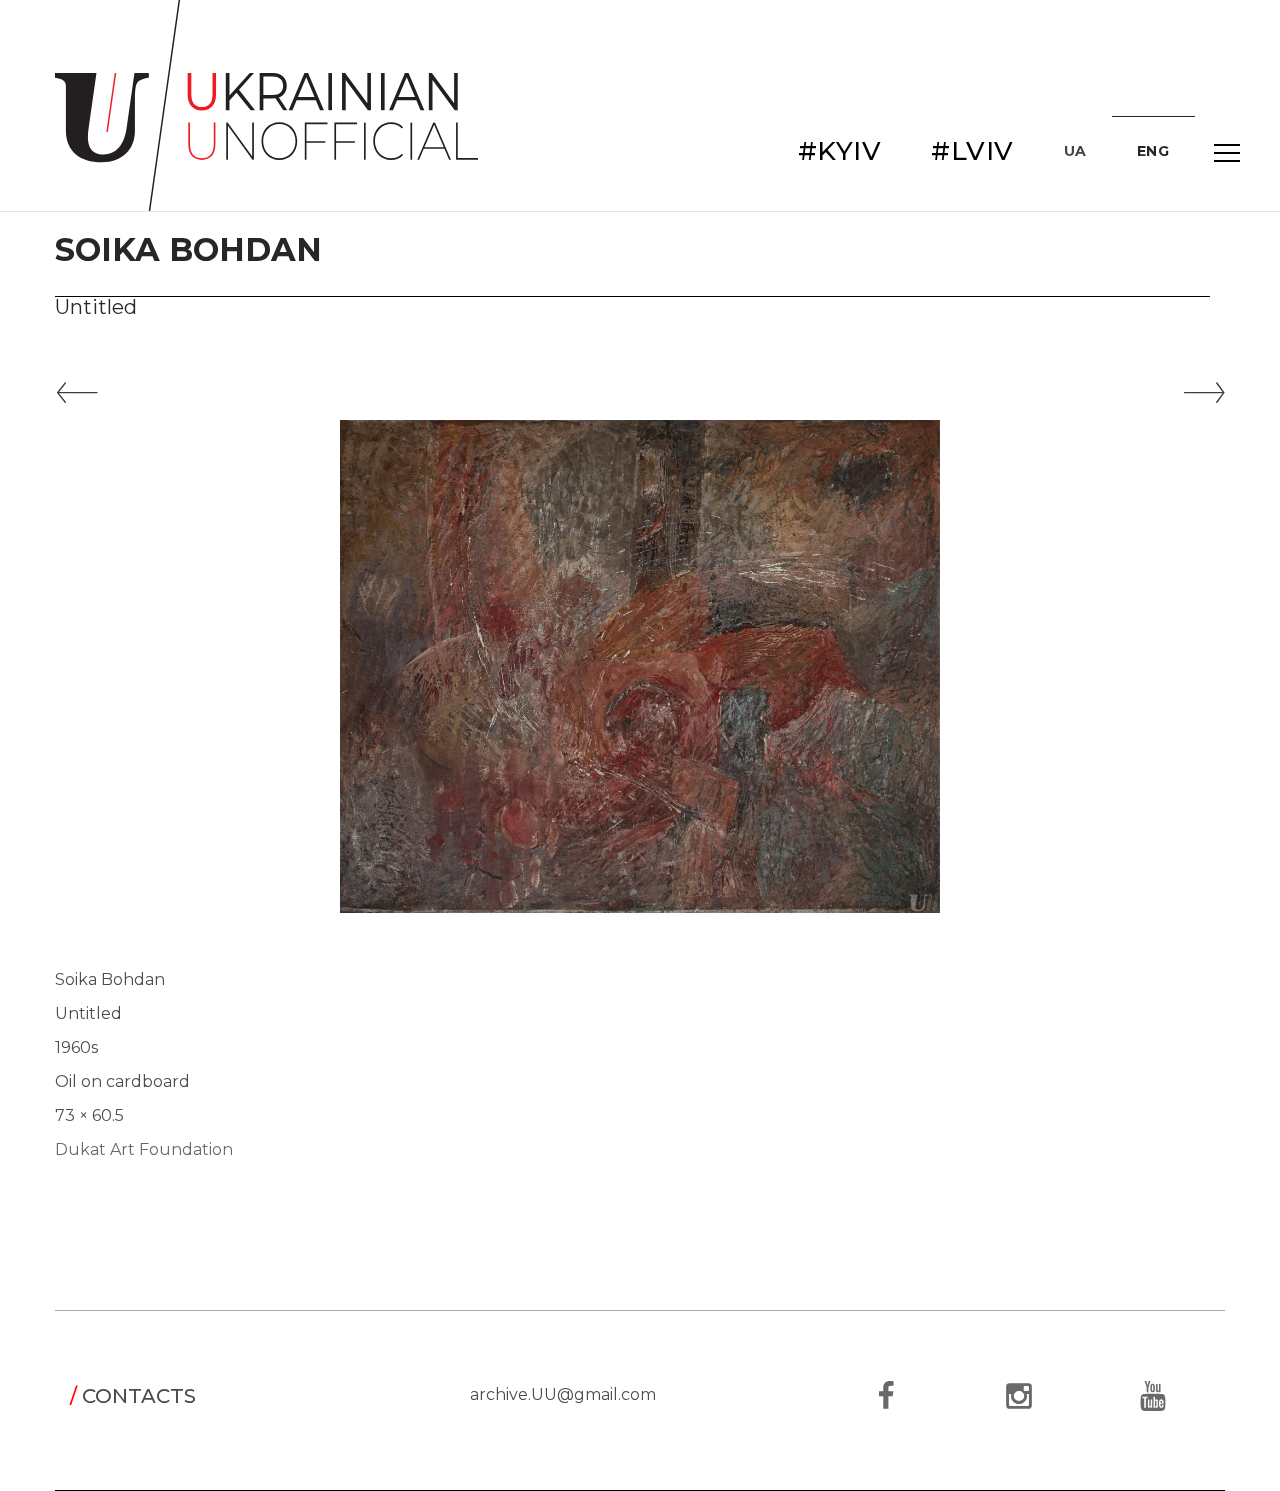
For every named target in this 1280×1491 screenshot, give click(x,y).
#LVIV (972, 151)
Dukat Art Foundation (144, 1149)
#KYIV (840, 151)
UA (1075, 151)
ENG (1153, 151)
